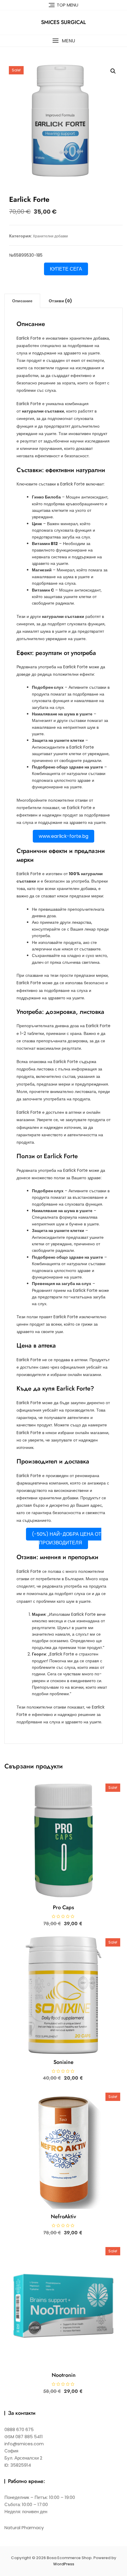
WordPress (64, 2564)
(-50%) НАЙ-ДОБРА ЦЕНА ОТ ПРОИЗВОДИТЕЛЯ (67, 1538)
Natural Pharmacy (24, 2528)
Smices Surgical (63, 22)
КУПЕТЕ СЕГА (66, 269)
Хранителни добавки (50, 236)
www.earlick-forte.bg (63, 836)
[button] (63, 41)
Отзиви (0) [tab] (60, 301)
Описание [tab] (22, 301)
